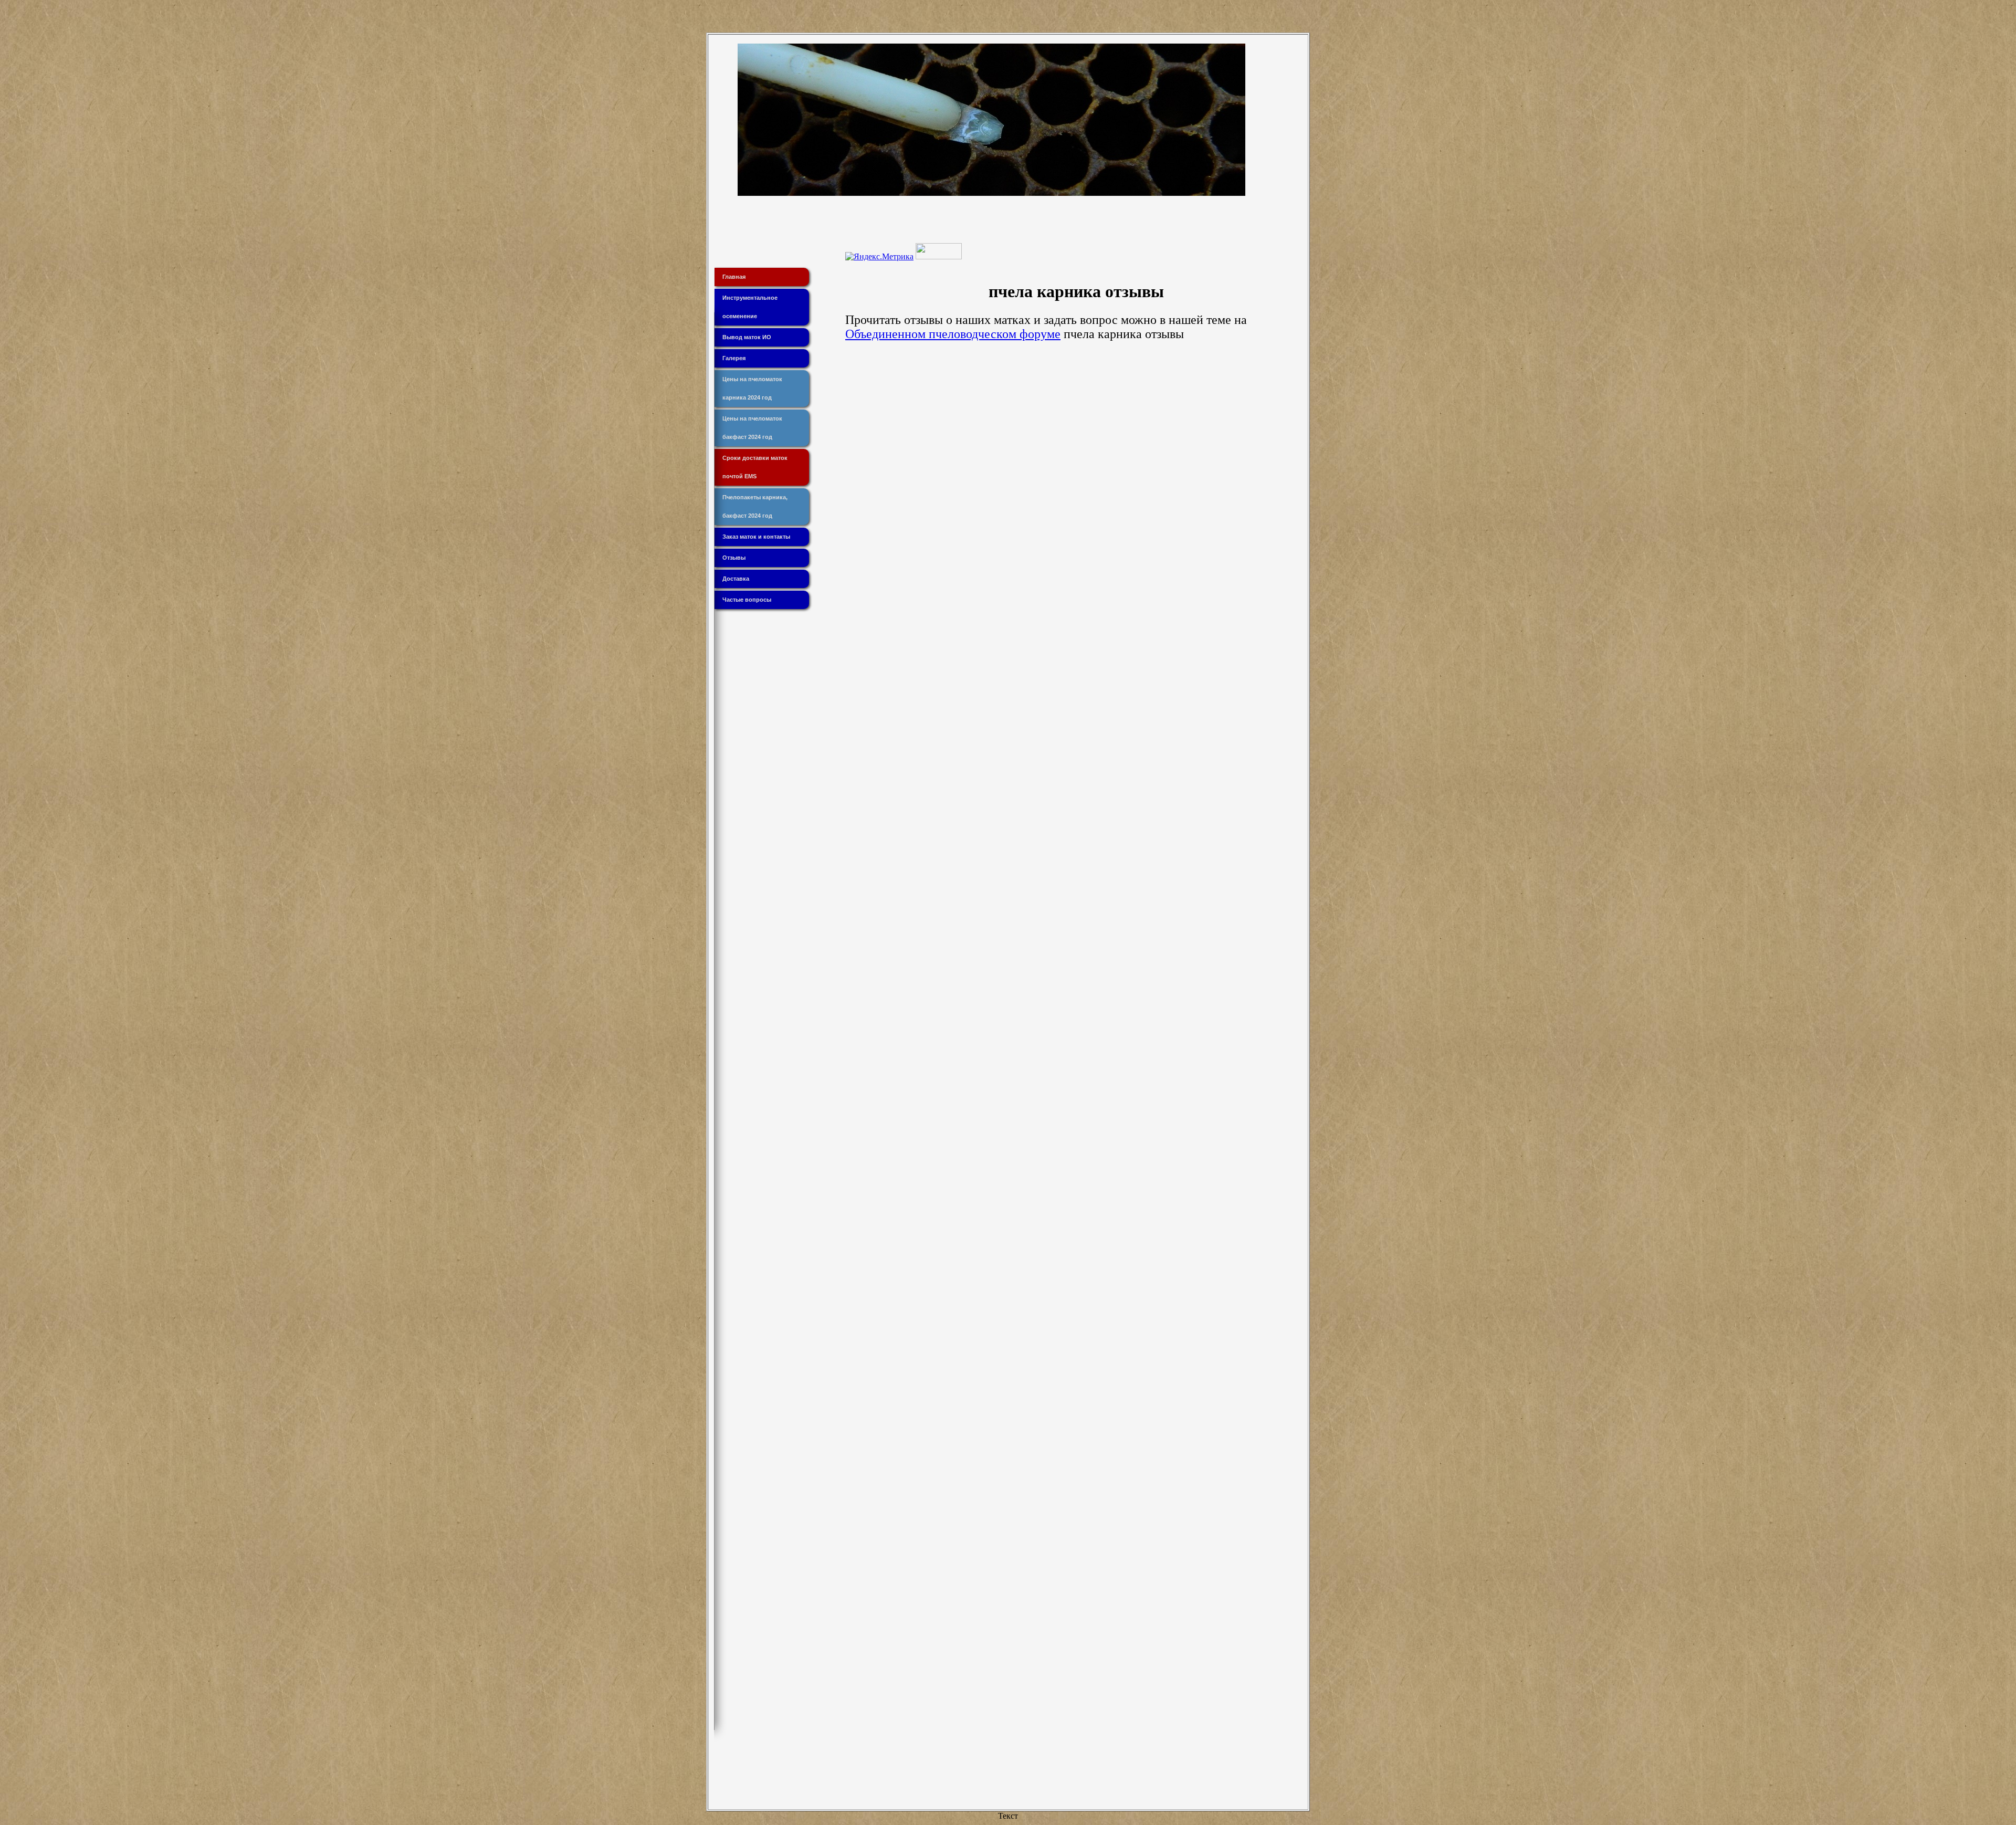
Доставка (736, 579)
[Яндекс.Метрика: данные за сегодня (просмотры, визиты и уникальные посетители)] (879, 257)
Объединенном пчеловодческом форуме (953, 334)
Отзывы (734, 558)
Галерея (734, 358)
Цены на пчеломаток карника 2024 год (752, 388)
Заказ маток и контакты (756, 537)
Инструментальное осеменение (750, 307)
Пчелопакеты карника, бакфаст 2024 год (755, 506)
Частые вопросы (747, 600)
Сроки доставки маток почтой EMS (755, 467)
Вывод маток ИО (747, 337)
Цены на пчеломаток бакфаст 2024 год (752, 428)
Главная (734, 277)
